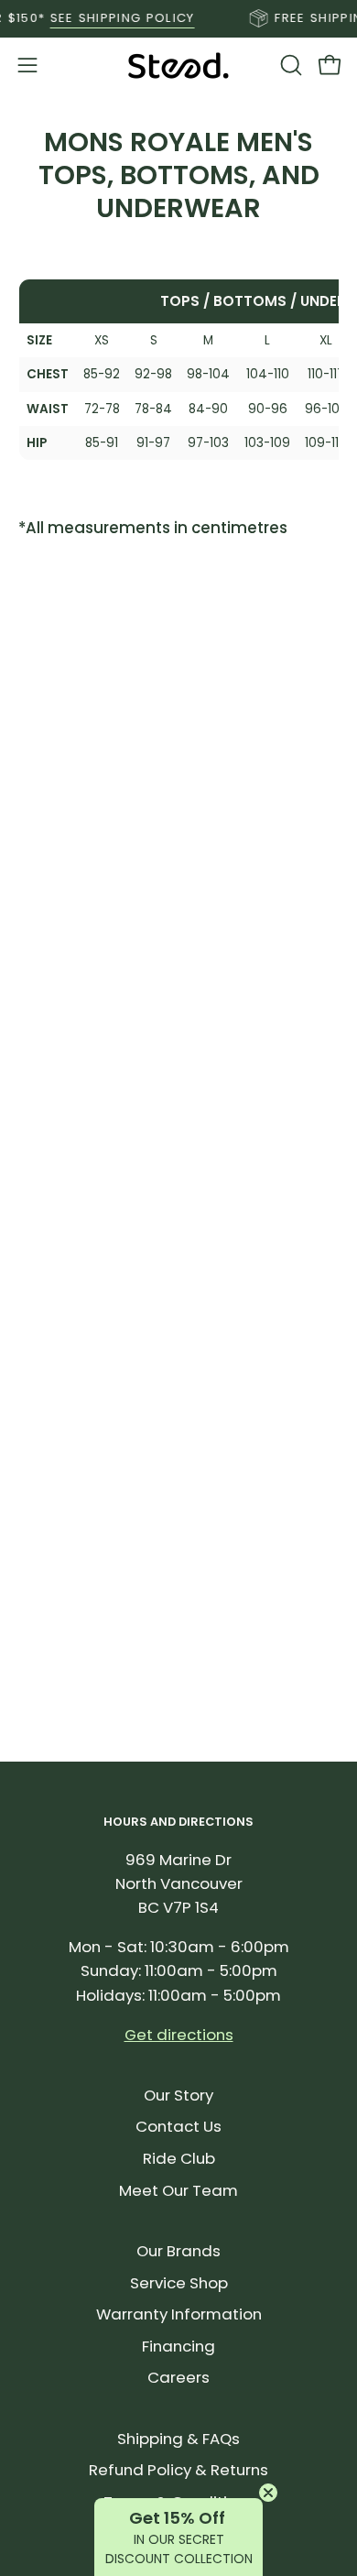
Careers (178, 2377)
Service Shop (179, 2283)
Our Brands (178, 2251)
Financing (178, 2346)
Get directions (179, 2035)
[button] (289, 65)
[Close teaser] (268, 2493)
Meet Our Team (178, 2190)
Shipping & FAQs (178, 2439)
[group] (178, 18)
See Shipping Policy (113, 18)
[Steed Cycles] (178, 65)
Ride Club (179, 2158)
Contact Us (178, 2126)
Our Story (178, 2095)
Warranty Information (179, 2314)
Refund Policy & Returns (178, 2470)
